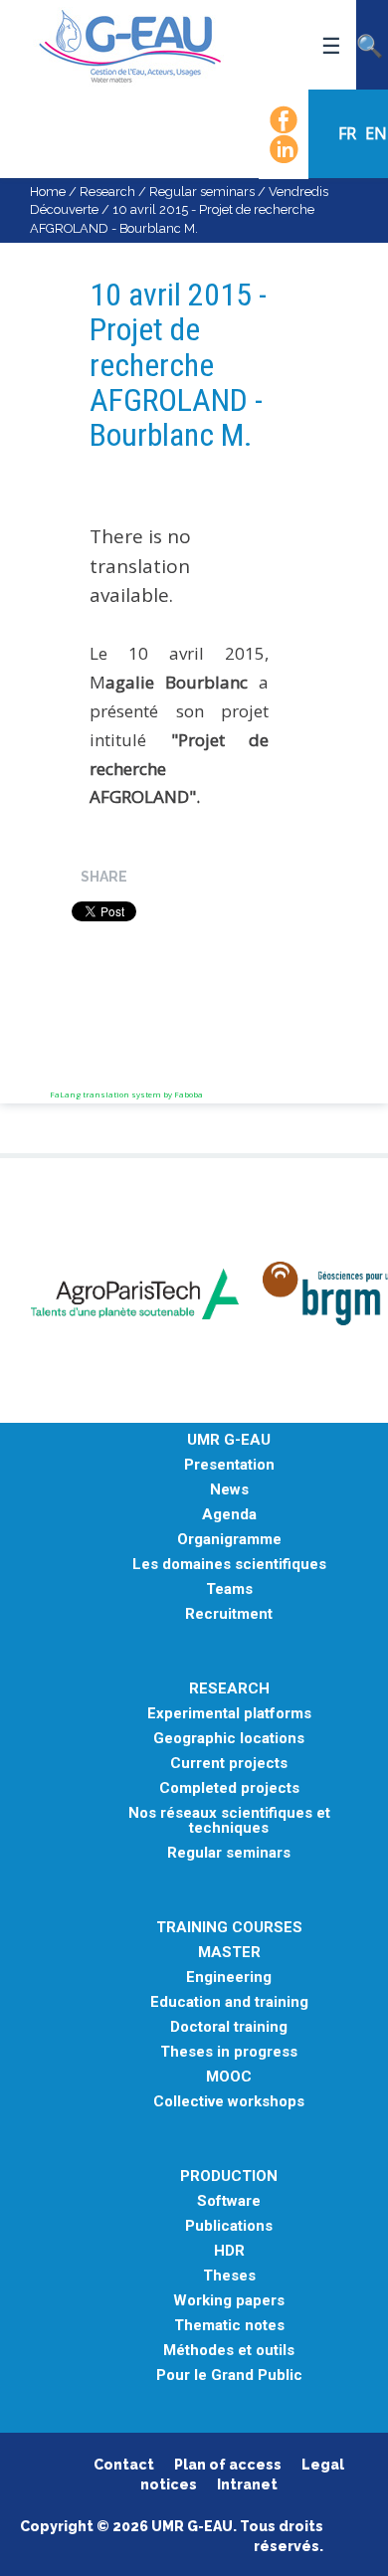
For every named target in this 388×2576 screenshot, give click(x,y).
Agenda (229, 1515)
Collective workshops (229, 2102)
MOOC (229, 2077)
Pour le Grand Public (229, 2376)
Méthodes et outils (229, 2351)
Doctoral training (229, 2027)
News (229, 1490)
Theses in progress (229, 2052)
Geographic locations (229, 1739)
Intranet (247, 2484)
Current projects (229, 1764)
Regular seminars (202, 192)
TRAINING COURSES (229, 1928)
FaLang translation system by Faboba (126, 1094)
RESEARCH (229, 1689)
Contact (124, 2465)
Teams (229, 1589)
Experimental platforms (229, 1714)
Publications (229, 2226)
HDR (229, 2251)
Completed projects (229, 1788)
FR (349, 133)
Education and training (229, 2002)
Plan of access (228, 2465)
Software (229, 2201)
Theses (229, 2276)
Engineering (229, 1978)
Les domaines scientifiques (229, 1565)
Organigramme (229, 1540)
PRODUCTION (229, 2177)
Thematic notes (229, 2326)
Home (48, 192)
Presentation (229, 1465)
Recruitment (229, 1614)
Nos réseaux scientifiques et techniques (229, 1821)
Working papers (229, 2301)
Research (107, 192)
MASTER (229, 1953)
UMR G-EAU (229, 1440)
